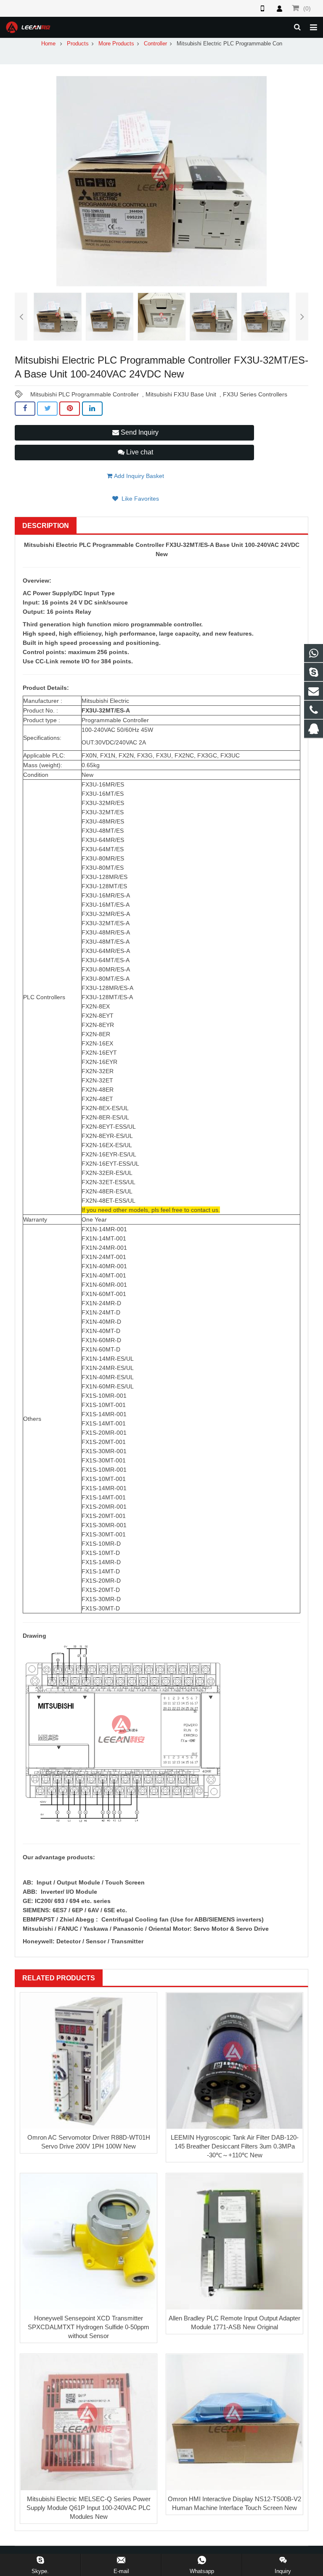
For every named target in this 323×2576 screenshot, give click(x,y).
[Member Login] (279, 8)
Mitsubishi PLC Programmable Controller (85, 394)
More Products (116, 44)
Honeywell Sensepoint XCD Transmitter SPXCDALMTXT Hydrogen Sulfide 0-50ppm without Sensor (89, 2327)
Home (48, 44)
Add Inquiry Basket (138, 476)
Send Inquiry (139, 432)
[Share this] (25, 409)
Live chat (139, 452)
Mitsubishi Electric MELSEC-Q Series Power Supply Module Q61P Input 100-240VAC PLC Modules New (89, 2508)
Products (78, 44)
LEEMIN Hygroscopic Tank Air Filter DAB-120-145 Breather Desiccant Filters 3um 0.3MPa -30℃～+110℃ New (235, 2146)
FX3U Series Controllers (255, 394)
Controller (155, 44)
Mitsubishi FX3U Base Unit (181, 394)
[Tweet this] (47, 409)
